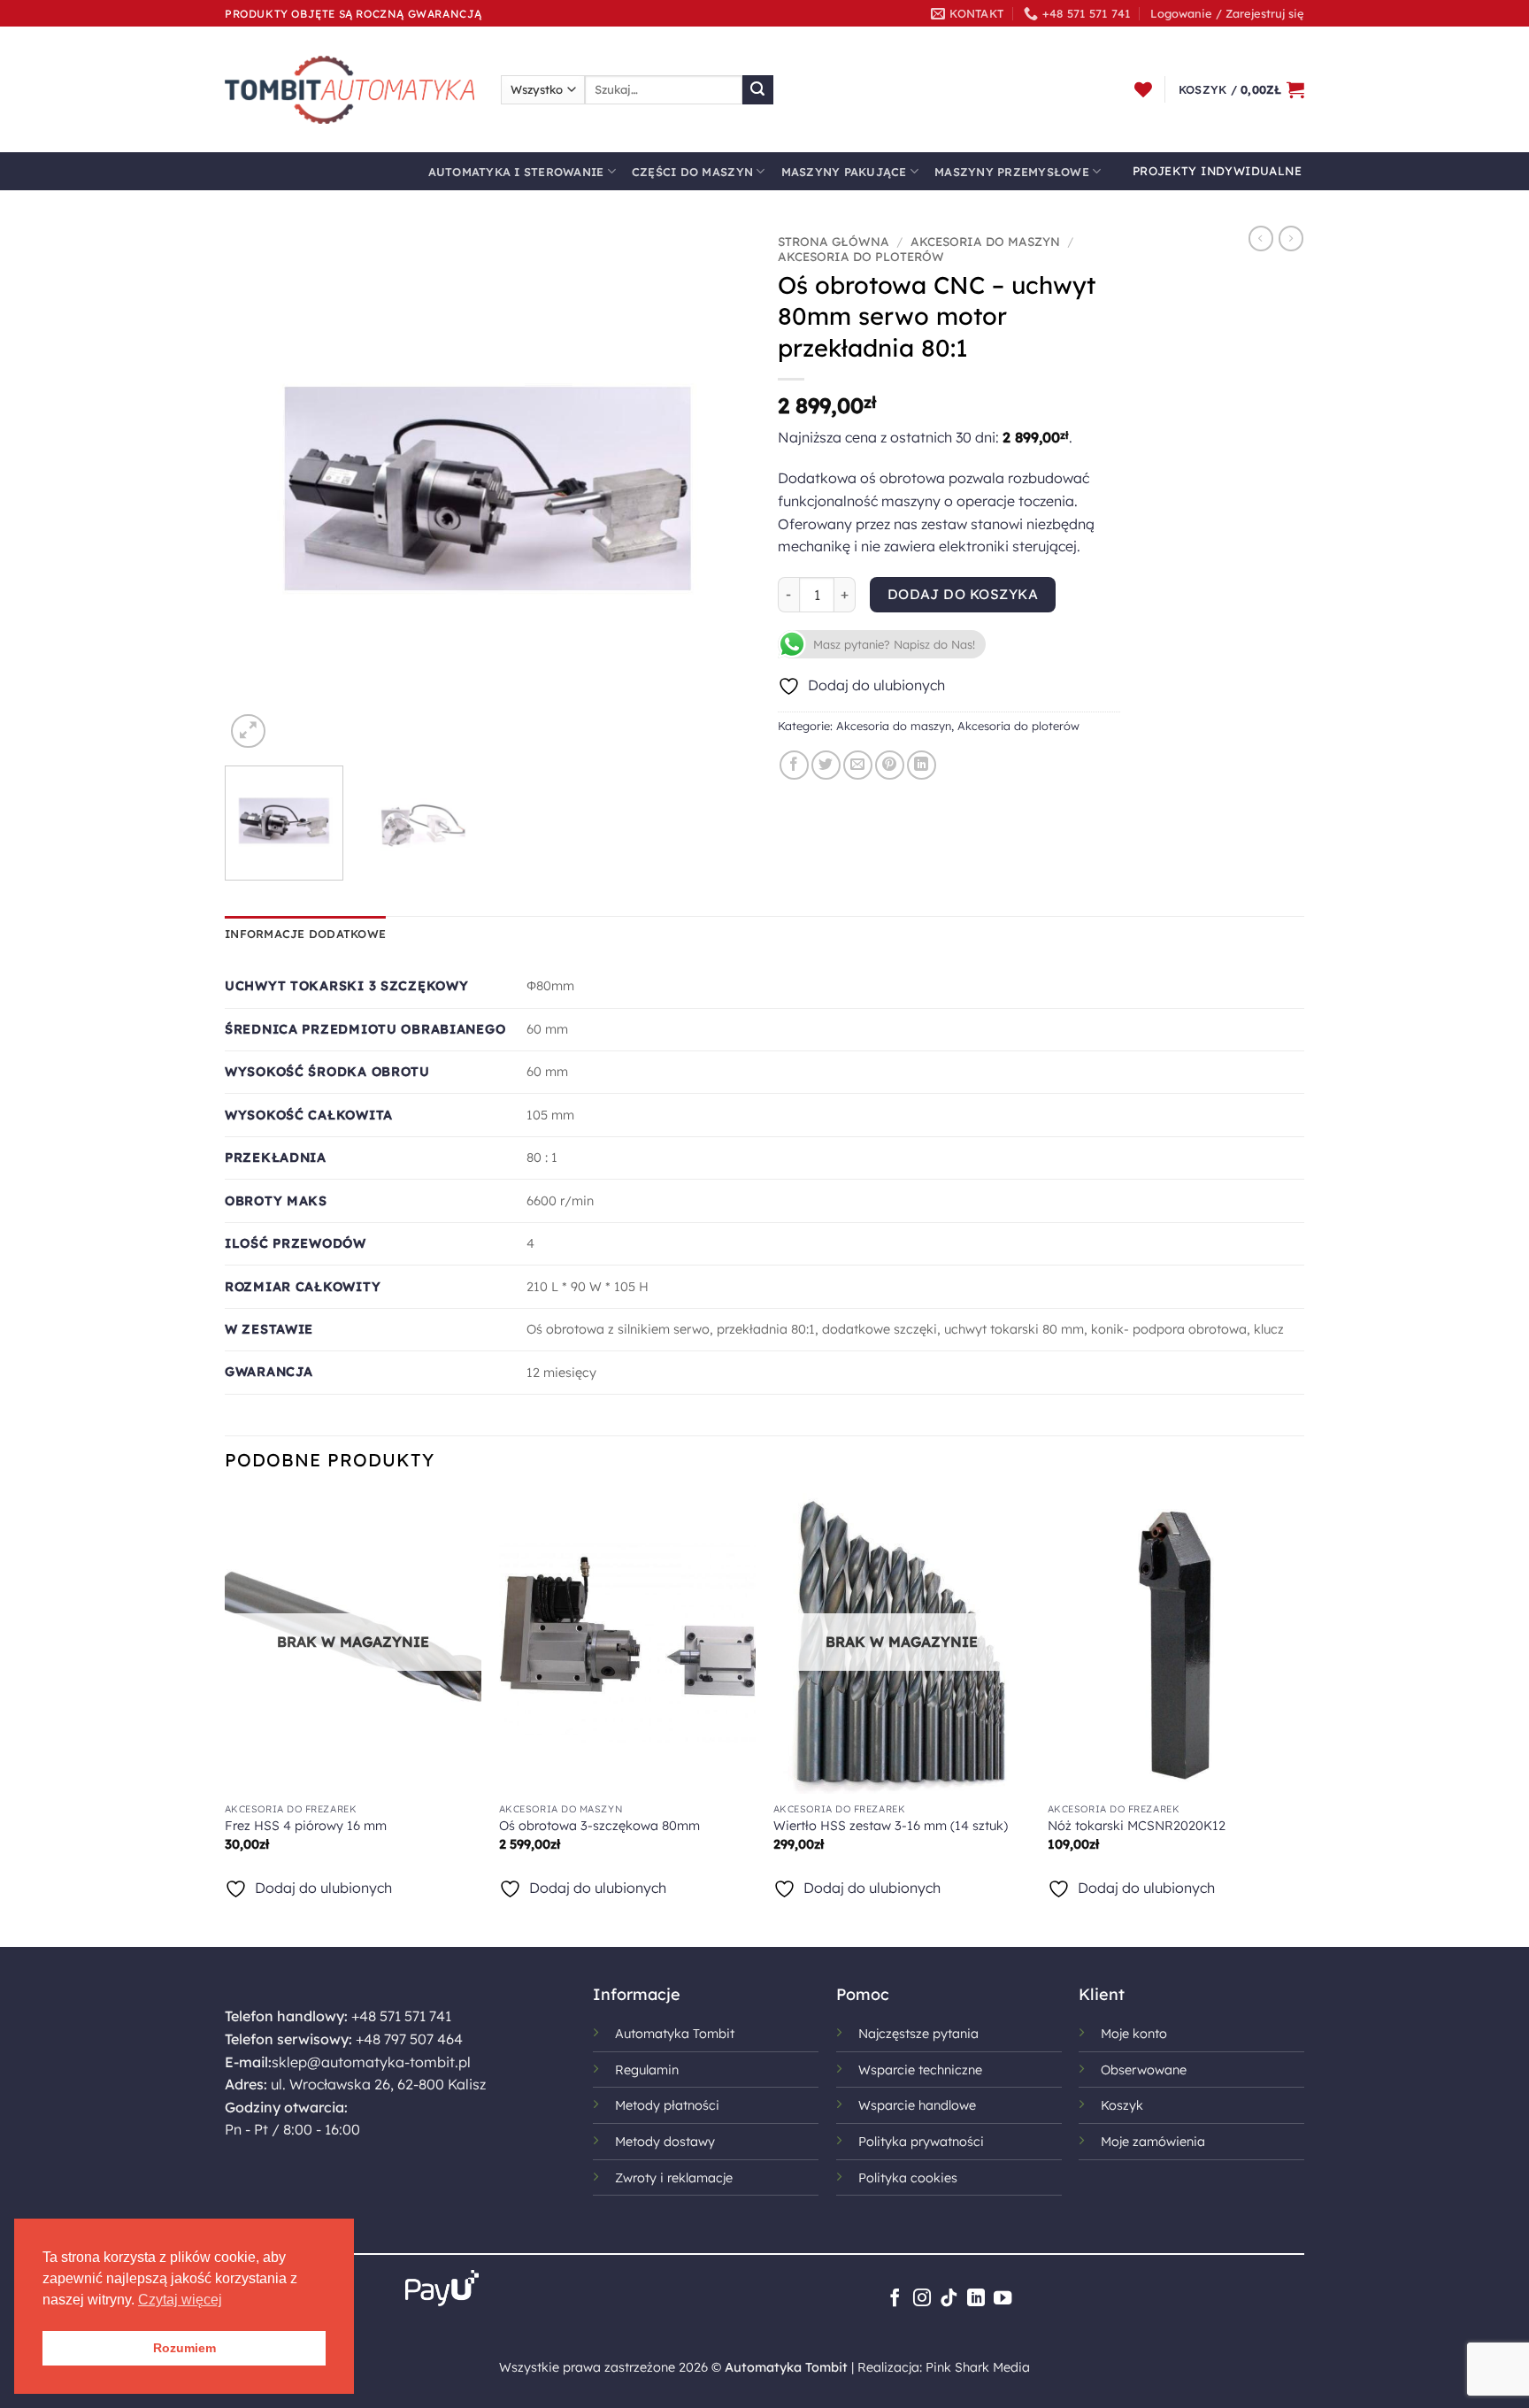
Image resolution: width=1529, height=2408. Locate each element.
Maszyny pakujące (844, 172)
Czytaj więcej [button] (180, 2300)
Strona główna (834, 241)
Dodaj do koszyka (963, 594)
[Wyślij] (757, 90)
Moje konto (1134, 2034)
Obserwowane (1144, 2070)
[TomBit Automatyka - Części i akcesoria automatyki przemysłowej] (350, 89)
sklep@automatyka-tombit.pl (371, 2062)
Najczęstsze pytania (918, 2034)
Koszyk (1122, 2105)
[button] (1227, 13)
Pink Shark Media (978, 2367)
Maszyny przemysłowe (1012, 172)
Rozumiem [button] (184, 2348)
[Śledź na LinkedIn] (976, 2299)
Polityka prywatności (921, 2142)
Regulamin (647, 2070)
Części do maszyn (692, 172)
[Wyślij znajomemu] (858, 765)
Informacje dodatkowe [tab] (305, 934)
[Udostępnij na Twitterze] (826, 765)
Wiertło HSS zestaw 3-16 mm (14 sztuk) (891, 1826)
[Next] (718, 489)
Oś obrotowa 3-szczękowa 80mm (599, 1826)
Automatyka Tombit (675, 2034)
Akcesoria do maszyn (985, 241)
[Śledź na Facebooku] (895, 2299)
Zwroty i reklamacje (674, 2178)
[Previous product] (1291, 238)
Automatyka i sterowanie (516, 172)
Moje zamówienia (1153, 2142)
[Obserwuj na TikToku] (949, 2299)
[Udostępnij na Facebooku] (794, 765)
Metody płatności (667, 2105)
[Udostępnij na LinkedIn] (922, 765)
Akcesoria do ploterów (861, 256)
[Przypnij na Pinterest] (890, 765)
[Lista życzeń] (1143, 89)
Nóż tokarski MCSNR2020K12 (1137, 1826)
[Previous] (257, 489)
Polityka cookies (908, 2178)
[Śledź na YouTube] (1003, 2299)
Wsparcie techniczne (920, 2070)
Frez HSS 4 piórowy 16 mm (306, 1826)
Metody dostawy (665, 2142)
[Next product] (1261, 238)
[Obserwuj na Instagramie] (922, 2299)
